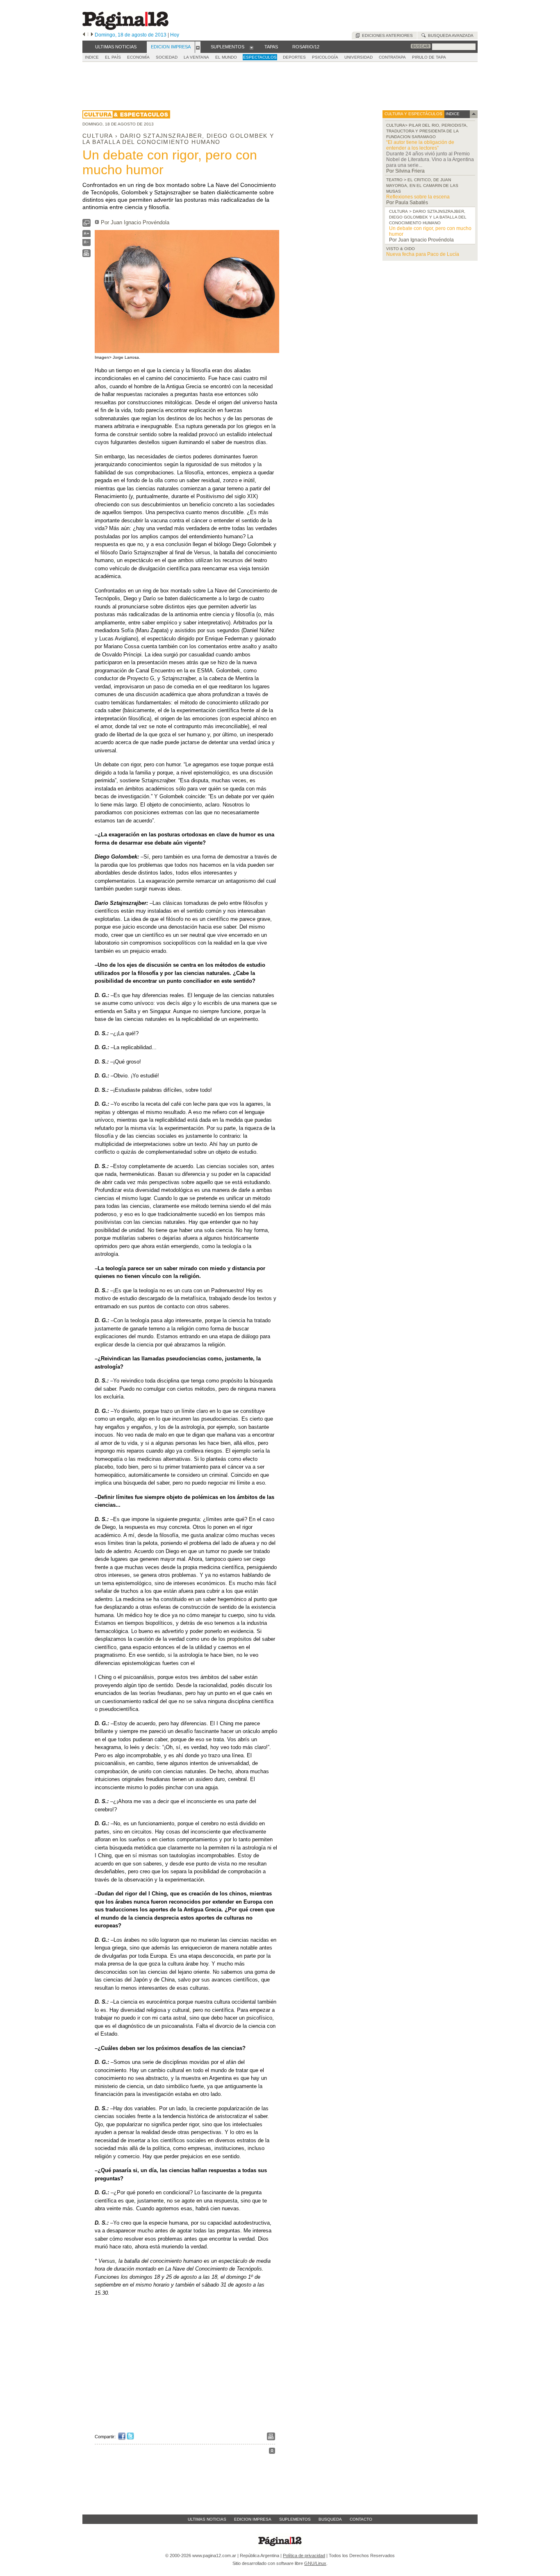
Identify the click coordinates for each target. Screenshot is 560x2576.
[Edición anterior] (84, 35)
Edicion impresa (253, 2519)
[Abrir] (198, 47)
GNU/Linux (315, 2563)
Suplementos (295, 2519)
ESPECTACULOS (260, 57)
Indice (92, 57)
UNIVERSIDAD (359, 57)
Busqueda (330, 2519)
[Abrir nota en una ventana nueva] (87, 225)
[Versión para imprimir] (87, 255)
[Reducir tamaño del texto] (87, 244)
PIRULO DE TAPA (429, 57)
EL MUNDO (226, 57)
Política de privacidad (304, 2556)
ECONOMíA (138, 57)
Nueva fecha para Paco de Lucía (423, 254)
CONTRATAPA (392, 57)
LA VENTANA (196, 57)
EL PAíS (113, 57)
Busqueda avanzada (450, 35)
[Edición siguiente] (92, 35)
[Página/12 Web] (125, 28)
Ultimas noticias (207, 2519)
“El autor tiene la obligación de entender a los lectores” (420, 145)
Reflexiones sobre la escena (418, 197)
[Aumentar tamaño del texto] (87, 236)
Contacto (361, 2519)
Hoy (175, 35)
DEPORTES (294, 57)
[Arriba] (272, 2452)
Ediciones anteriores (386, 35)
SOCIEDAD (167, 57)
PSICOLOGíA (325, 57)
